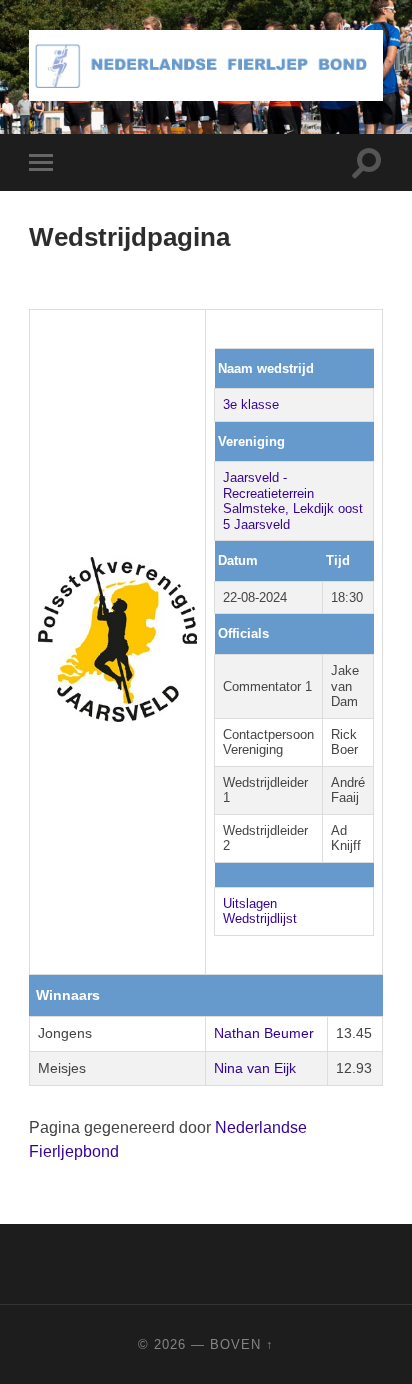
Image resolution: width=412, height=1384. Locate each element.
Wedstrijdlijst (260, 918)
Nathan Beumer (264, 1033)
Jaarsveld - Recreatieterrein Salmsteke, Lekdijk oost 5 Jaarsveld (293, 501)
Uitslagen (250, 903)
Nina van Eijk (255, 1068)
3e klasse (251, 404)
